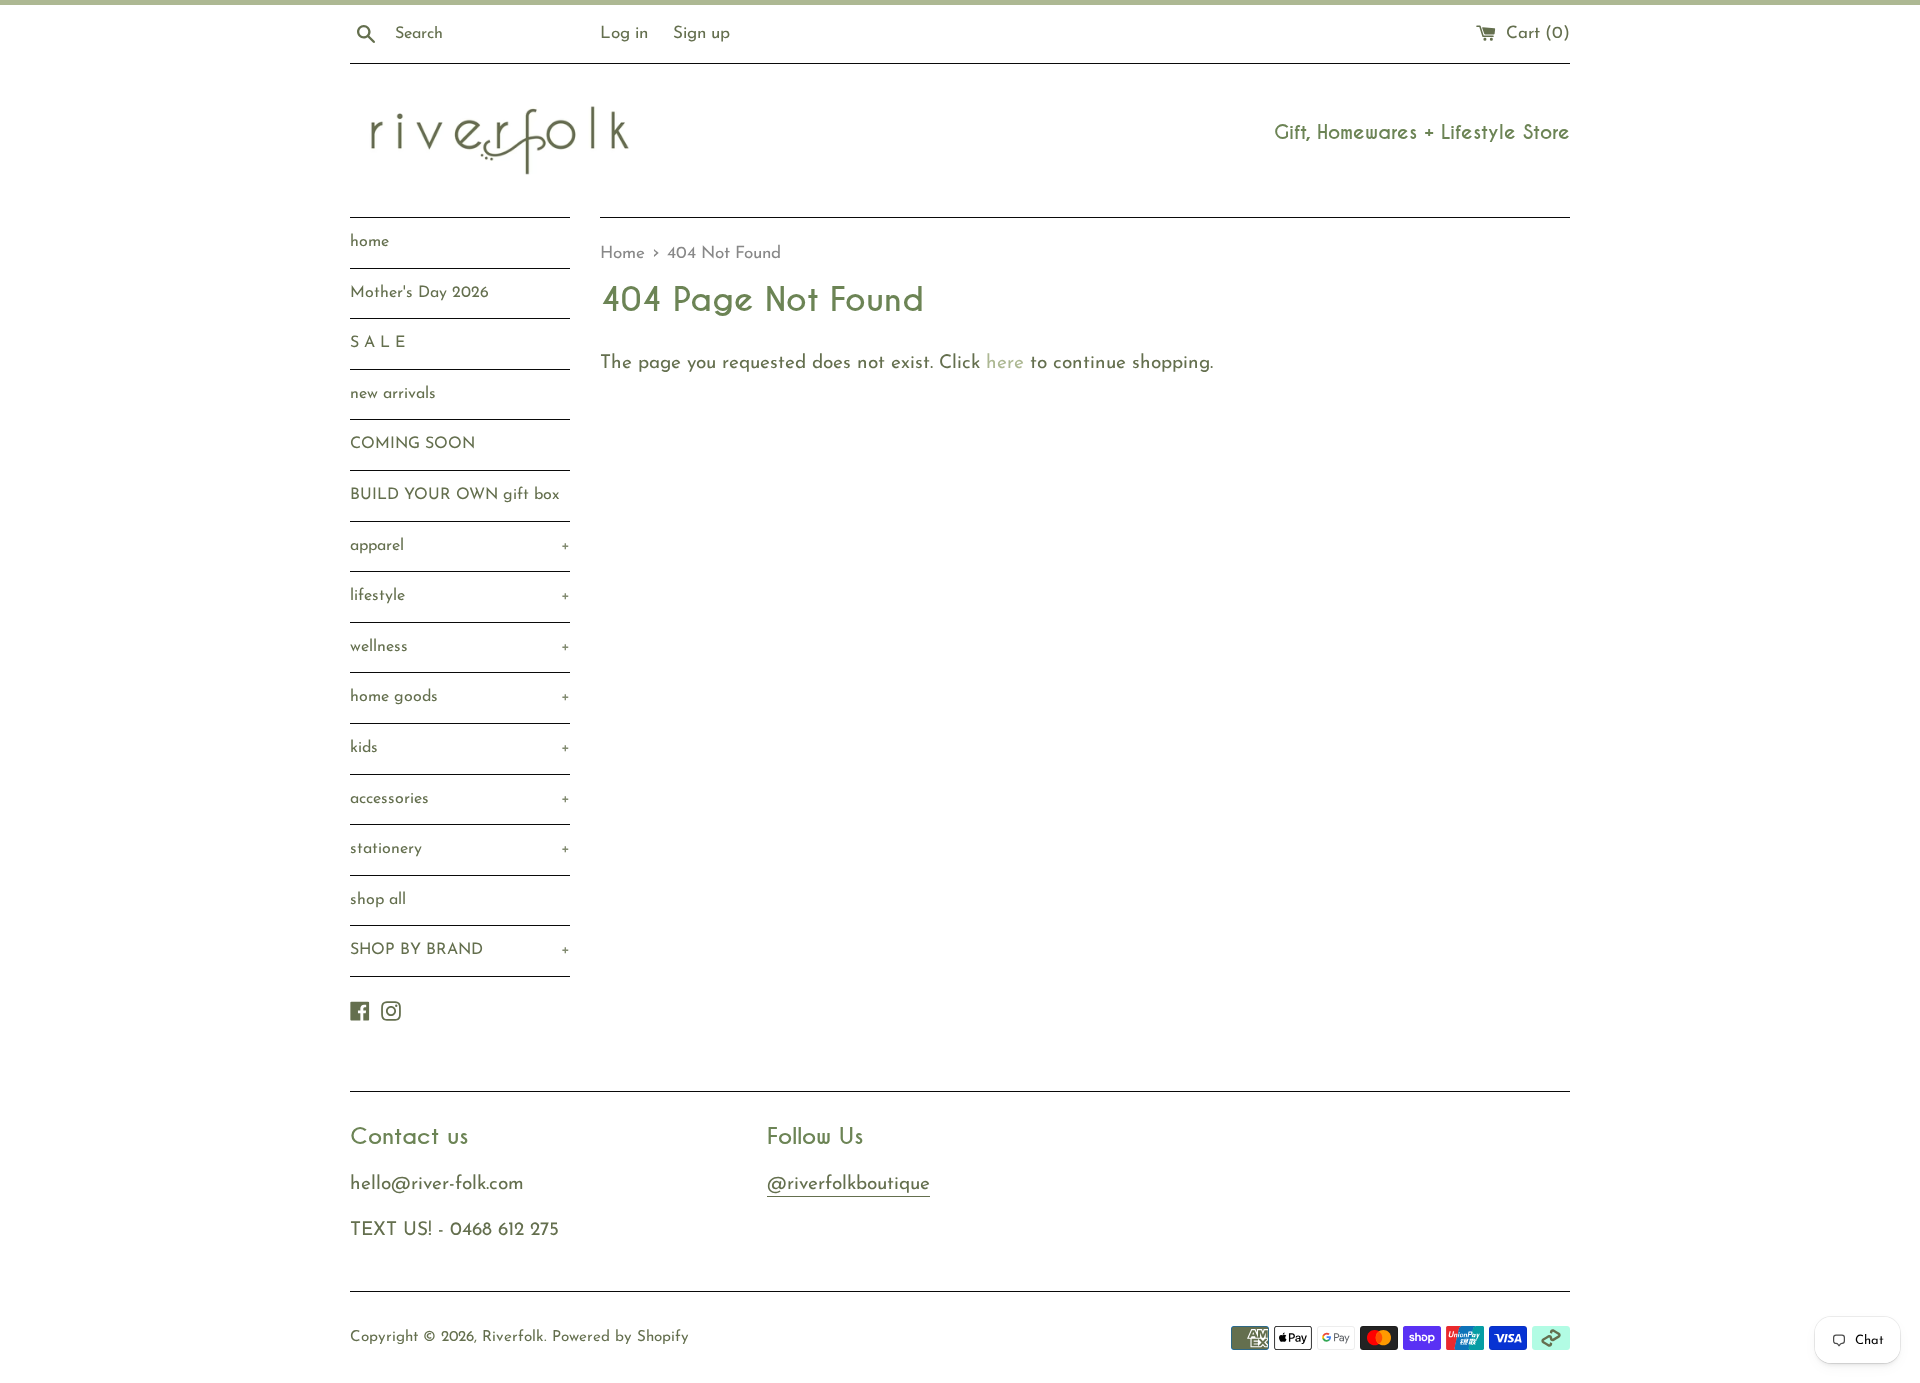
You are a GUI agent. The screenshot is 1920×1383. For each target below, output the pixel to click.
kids (460, 748)
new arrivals (393, 394)
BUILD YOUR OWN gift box (454, 495)
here (1005, 363)
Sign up (701, 33)
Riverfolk (513, 1337)
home (369, 242)
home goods (460, 697)
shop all (378, 900)
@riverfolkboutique (848, 1184)
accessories (460, 799)
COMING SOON (412, 444)
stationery (460, 849)
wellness (460, 647)
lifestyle (460, 596)
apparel (460, 546)
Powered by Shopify (620, 1337)
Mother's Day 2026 (419, 293)
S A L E (377, 343)
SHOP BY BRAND (460, 950)
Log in (624, 33)
